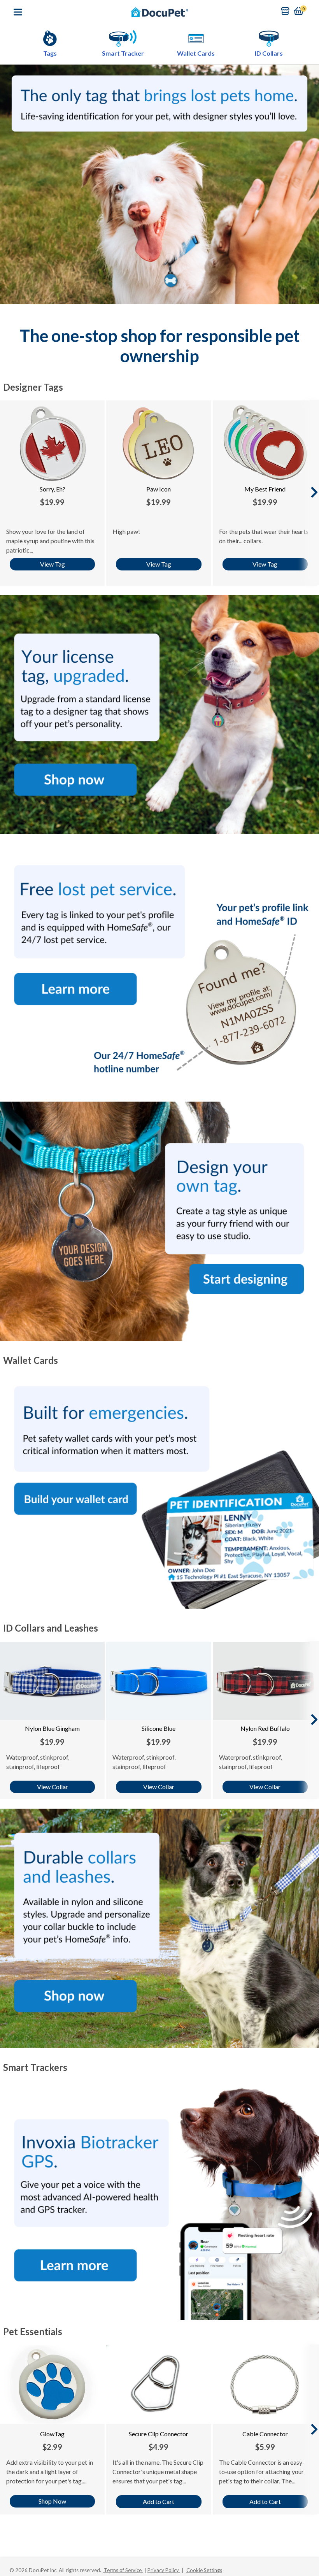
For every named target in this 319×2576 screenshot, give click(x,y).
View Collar (53, 1787)
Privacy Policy (164, 2570)
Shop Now (52, 2501)
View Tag (53, 564)
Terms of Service (123, 2570)
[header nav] (18, 12)
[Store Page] (285, 11)
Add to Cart (159, 2501)
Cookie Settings (204, 2570)
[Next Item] (314, 492)
